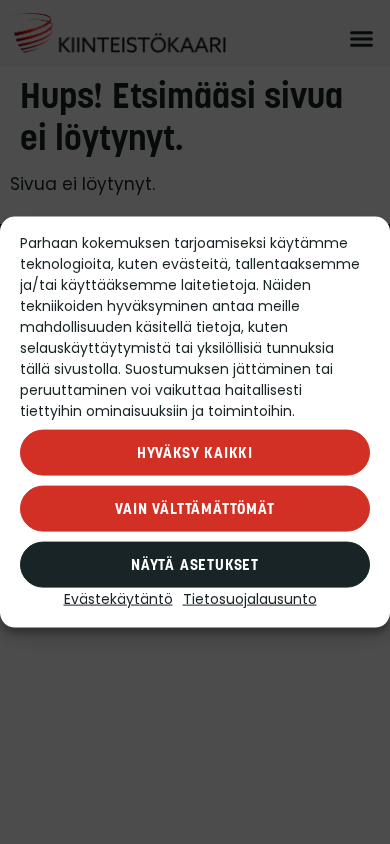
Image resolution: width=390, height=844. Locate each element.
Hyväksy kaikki (195, 452)
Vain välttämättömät (194, 508)
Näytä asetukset (195, 564)
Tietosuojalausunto (250, 600)
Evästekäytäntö (118, 600)
